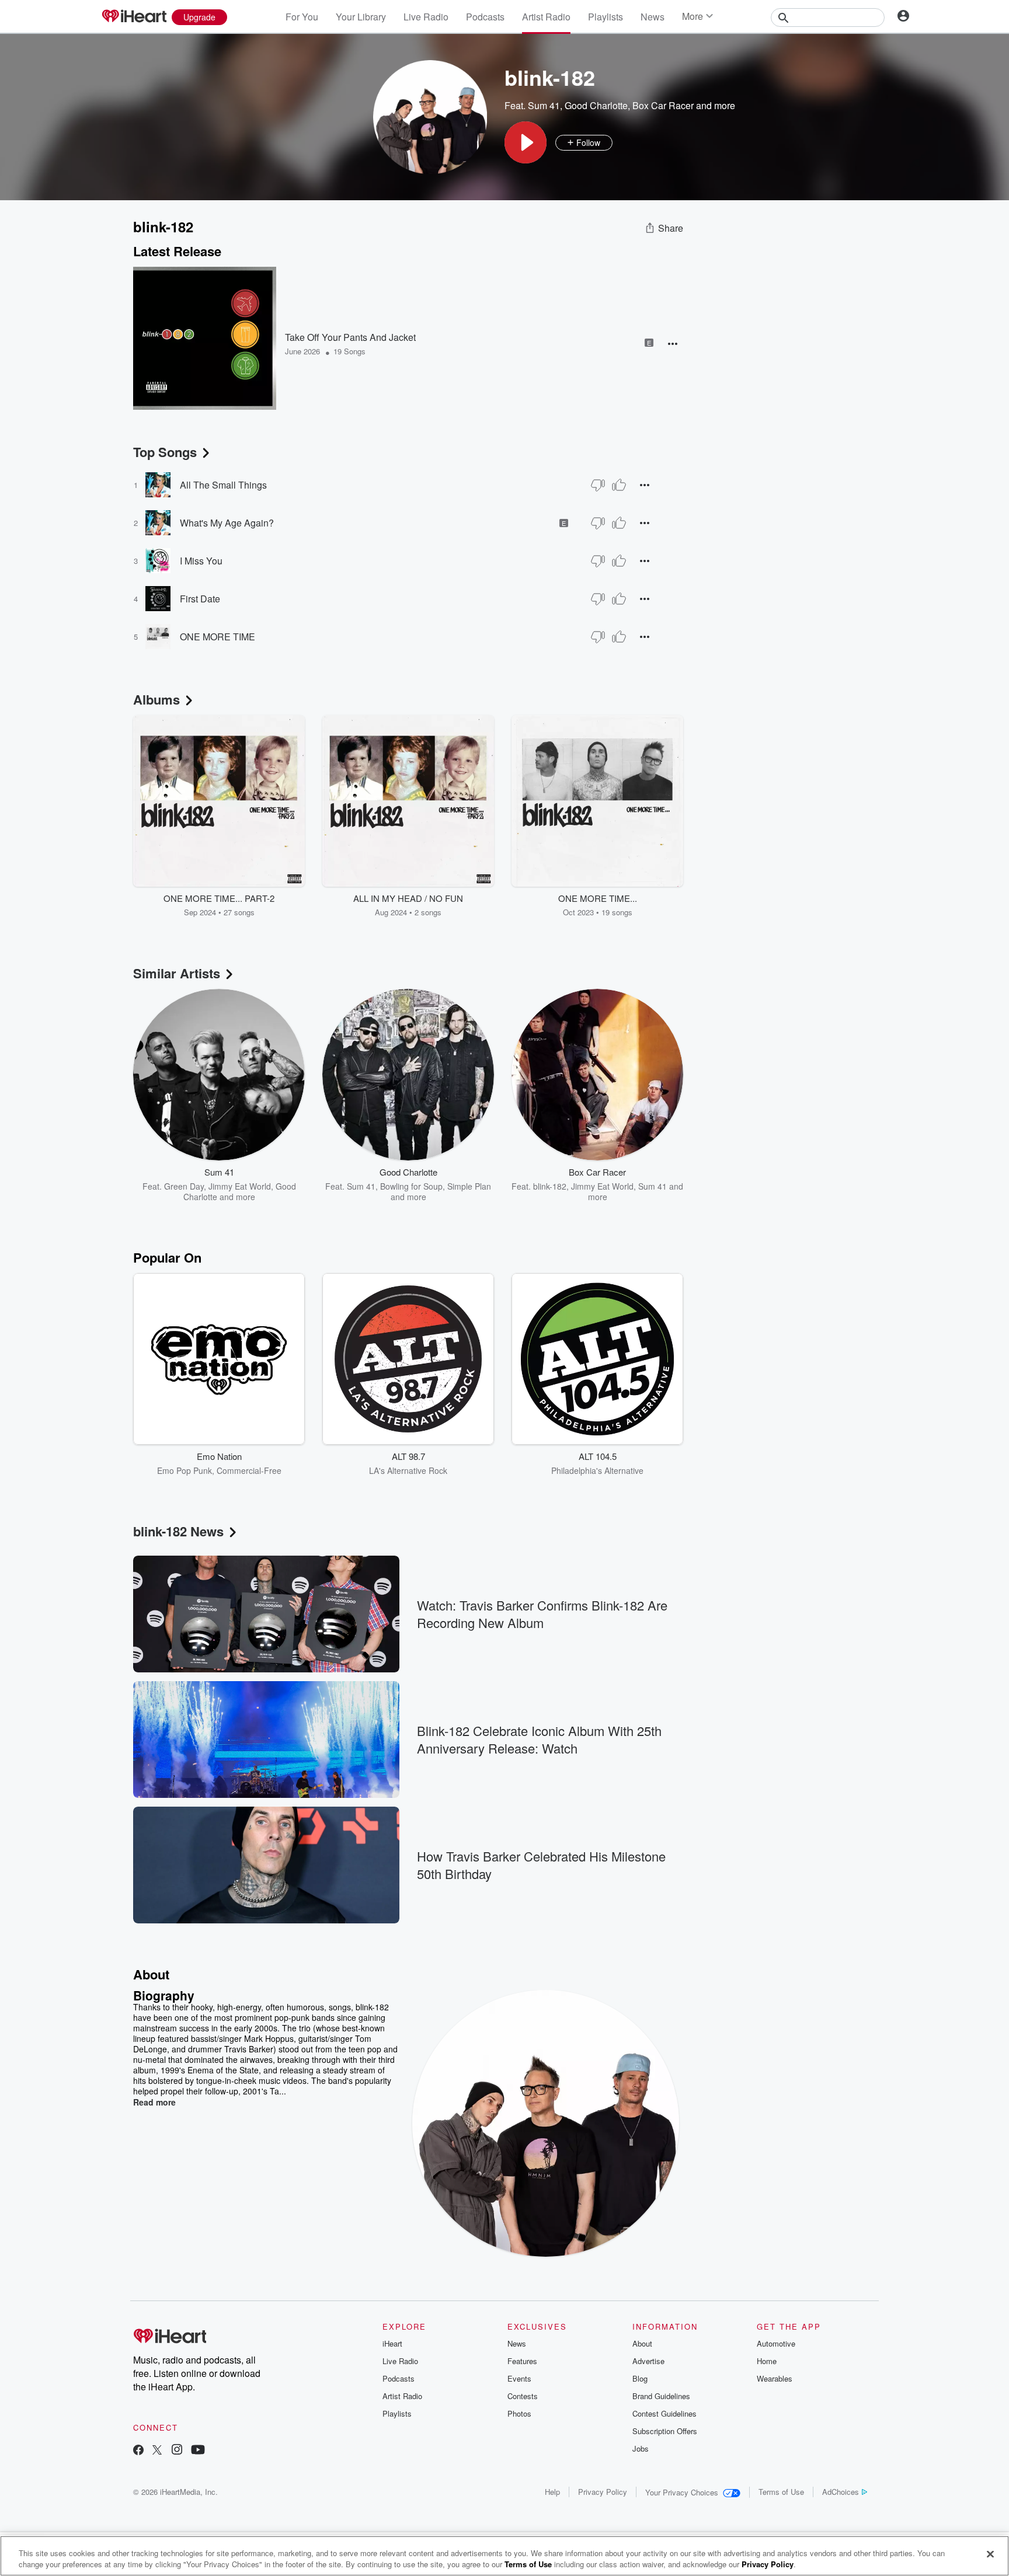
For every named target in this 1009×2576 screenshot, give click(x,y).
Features (522, 2361)
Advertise (648, 2361)
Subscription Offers (665, 2431)
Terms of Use (781, 2492)
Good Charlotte (596, 105)
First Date (200, 599)
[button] (526, 142)
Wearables (775, 2378)
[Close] (990, 2554)
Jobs (641, 2448)
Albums (156, 699)
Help (552, 2492)
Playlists (606, 17)
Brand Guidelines (661, 2396)
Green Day (184, 1186)
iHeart (392, 2343)
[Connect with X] (157, 2451)
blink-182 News (178, 1531)
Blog (640, 2378)
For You (302, 17)
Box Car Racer (663, 105)
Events (519, 2378)
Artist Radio (546, 17)
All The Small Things (223, 485)
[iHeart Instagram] (177, 2451)
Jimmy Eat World (240, 1186)
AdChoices (841, 2492)
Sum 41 (544, 105)
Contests (523, 2396)
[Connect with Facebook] (138, 2451)
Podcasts (485, 17)
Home (767, 2361)
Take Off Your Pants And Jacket (350, 337)
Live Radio (426, 17)
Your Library (361, 17)
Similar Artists (177, 973)
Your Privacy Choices (682, 2492)
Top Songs (165, 452)
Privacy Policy (603, 2492)
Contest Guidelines (664, 2413)
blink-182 (550, 1186)
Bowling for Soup (411, 1186)
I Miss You (201, 561)
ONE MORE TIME (218, 637)
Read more (154, 2102)
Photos (519, 2413)
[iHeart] (134, 17)
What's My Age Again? (227, 523)
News (653, 17)
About (642, 2343)
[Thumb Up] (619, 485)
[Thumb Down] (598, 485)
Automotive (776, 2343)
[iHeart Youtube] (198, 2451)
